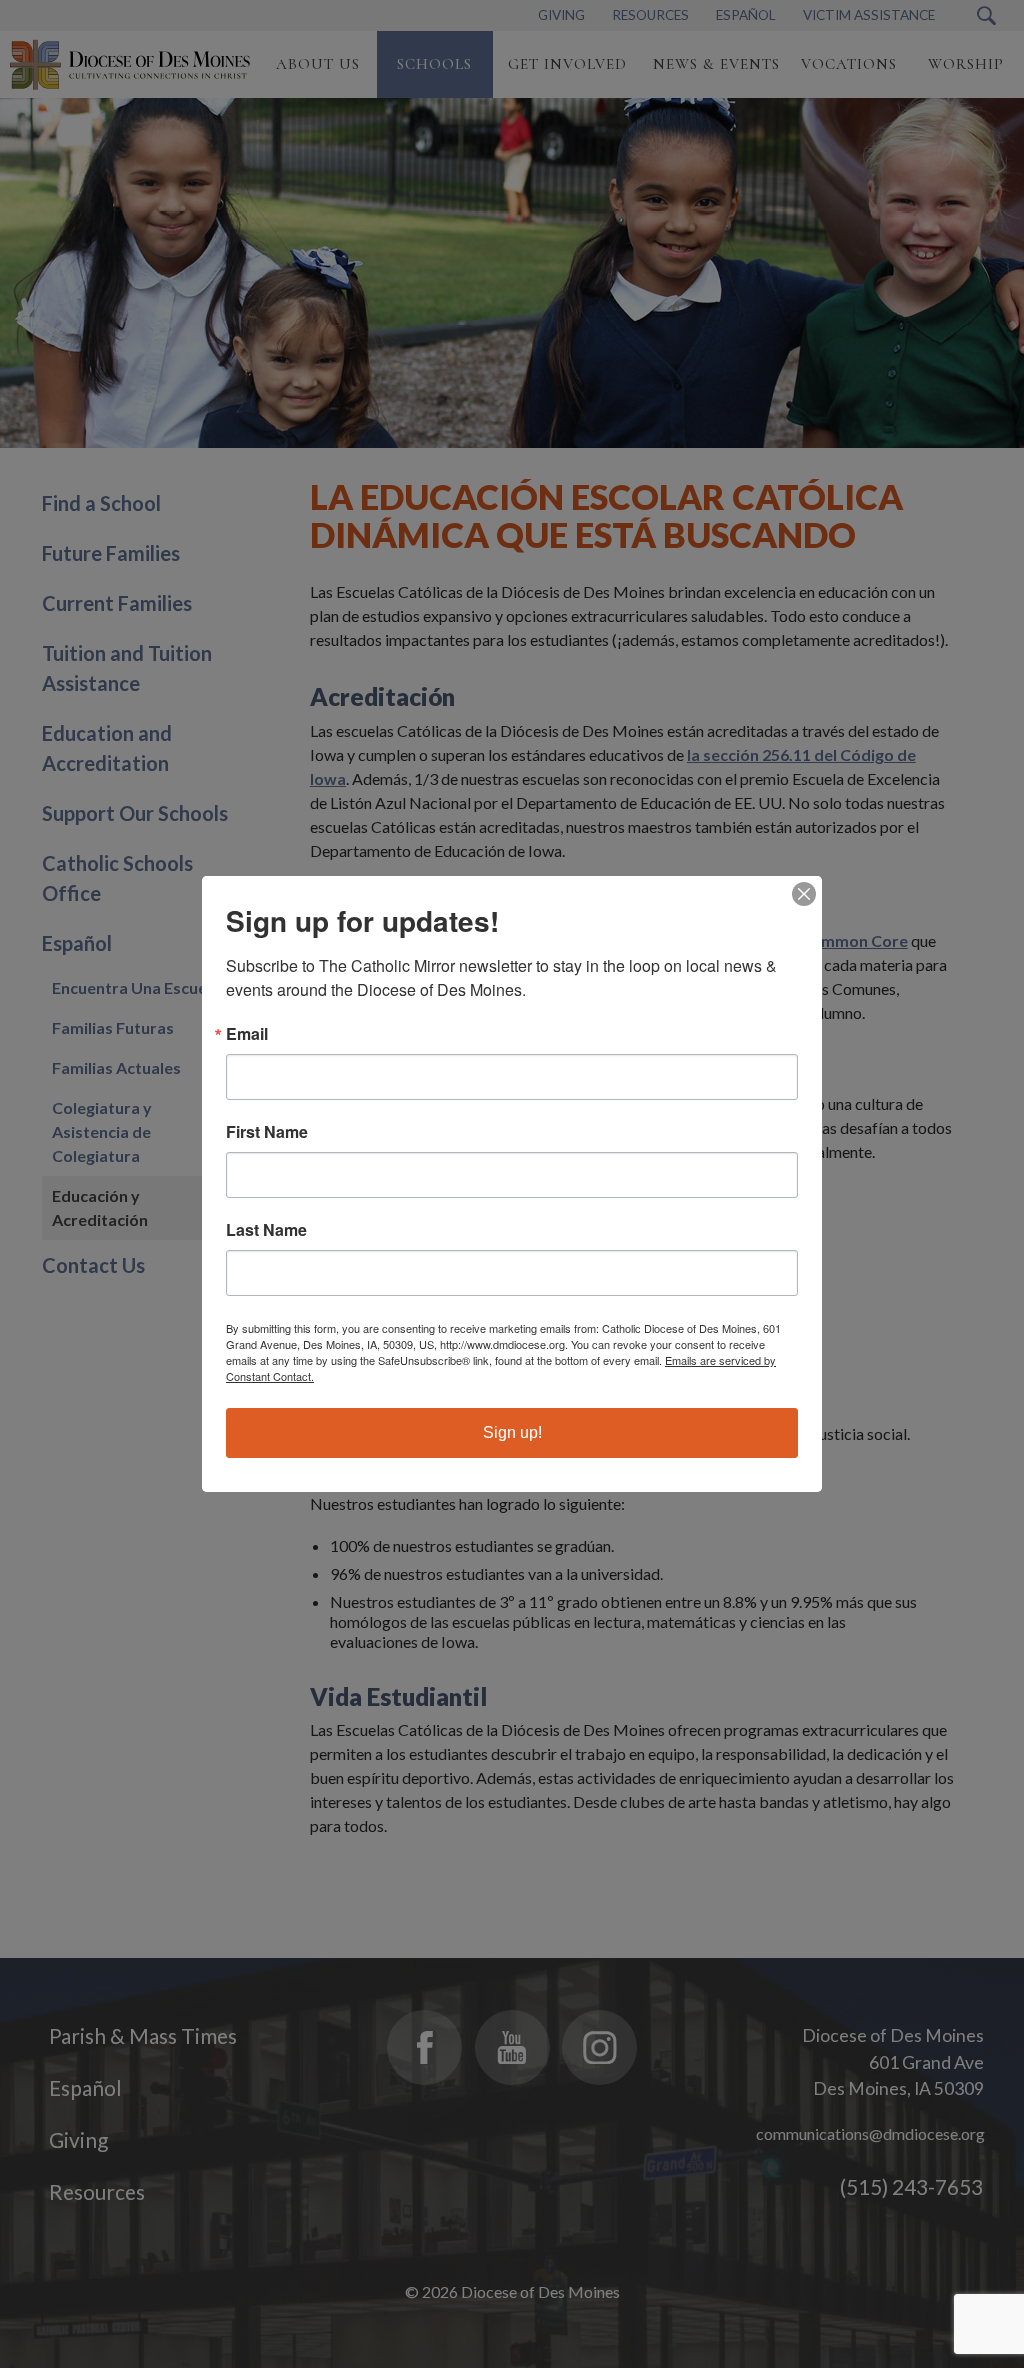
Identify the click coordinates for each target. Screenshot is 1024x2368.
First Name (267, 1132)
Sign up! (512, 1432)
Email (247, 1034)
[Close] (804, 894)
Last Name (266, 1230)
